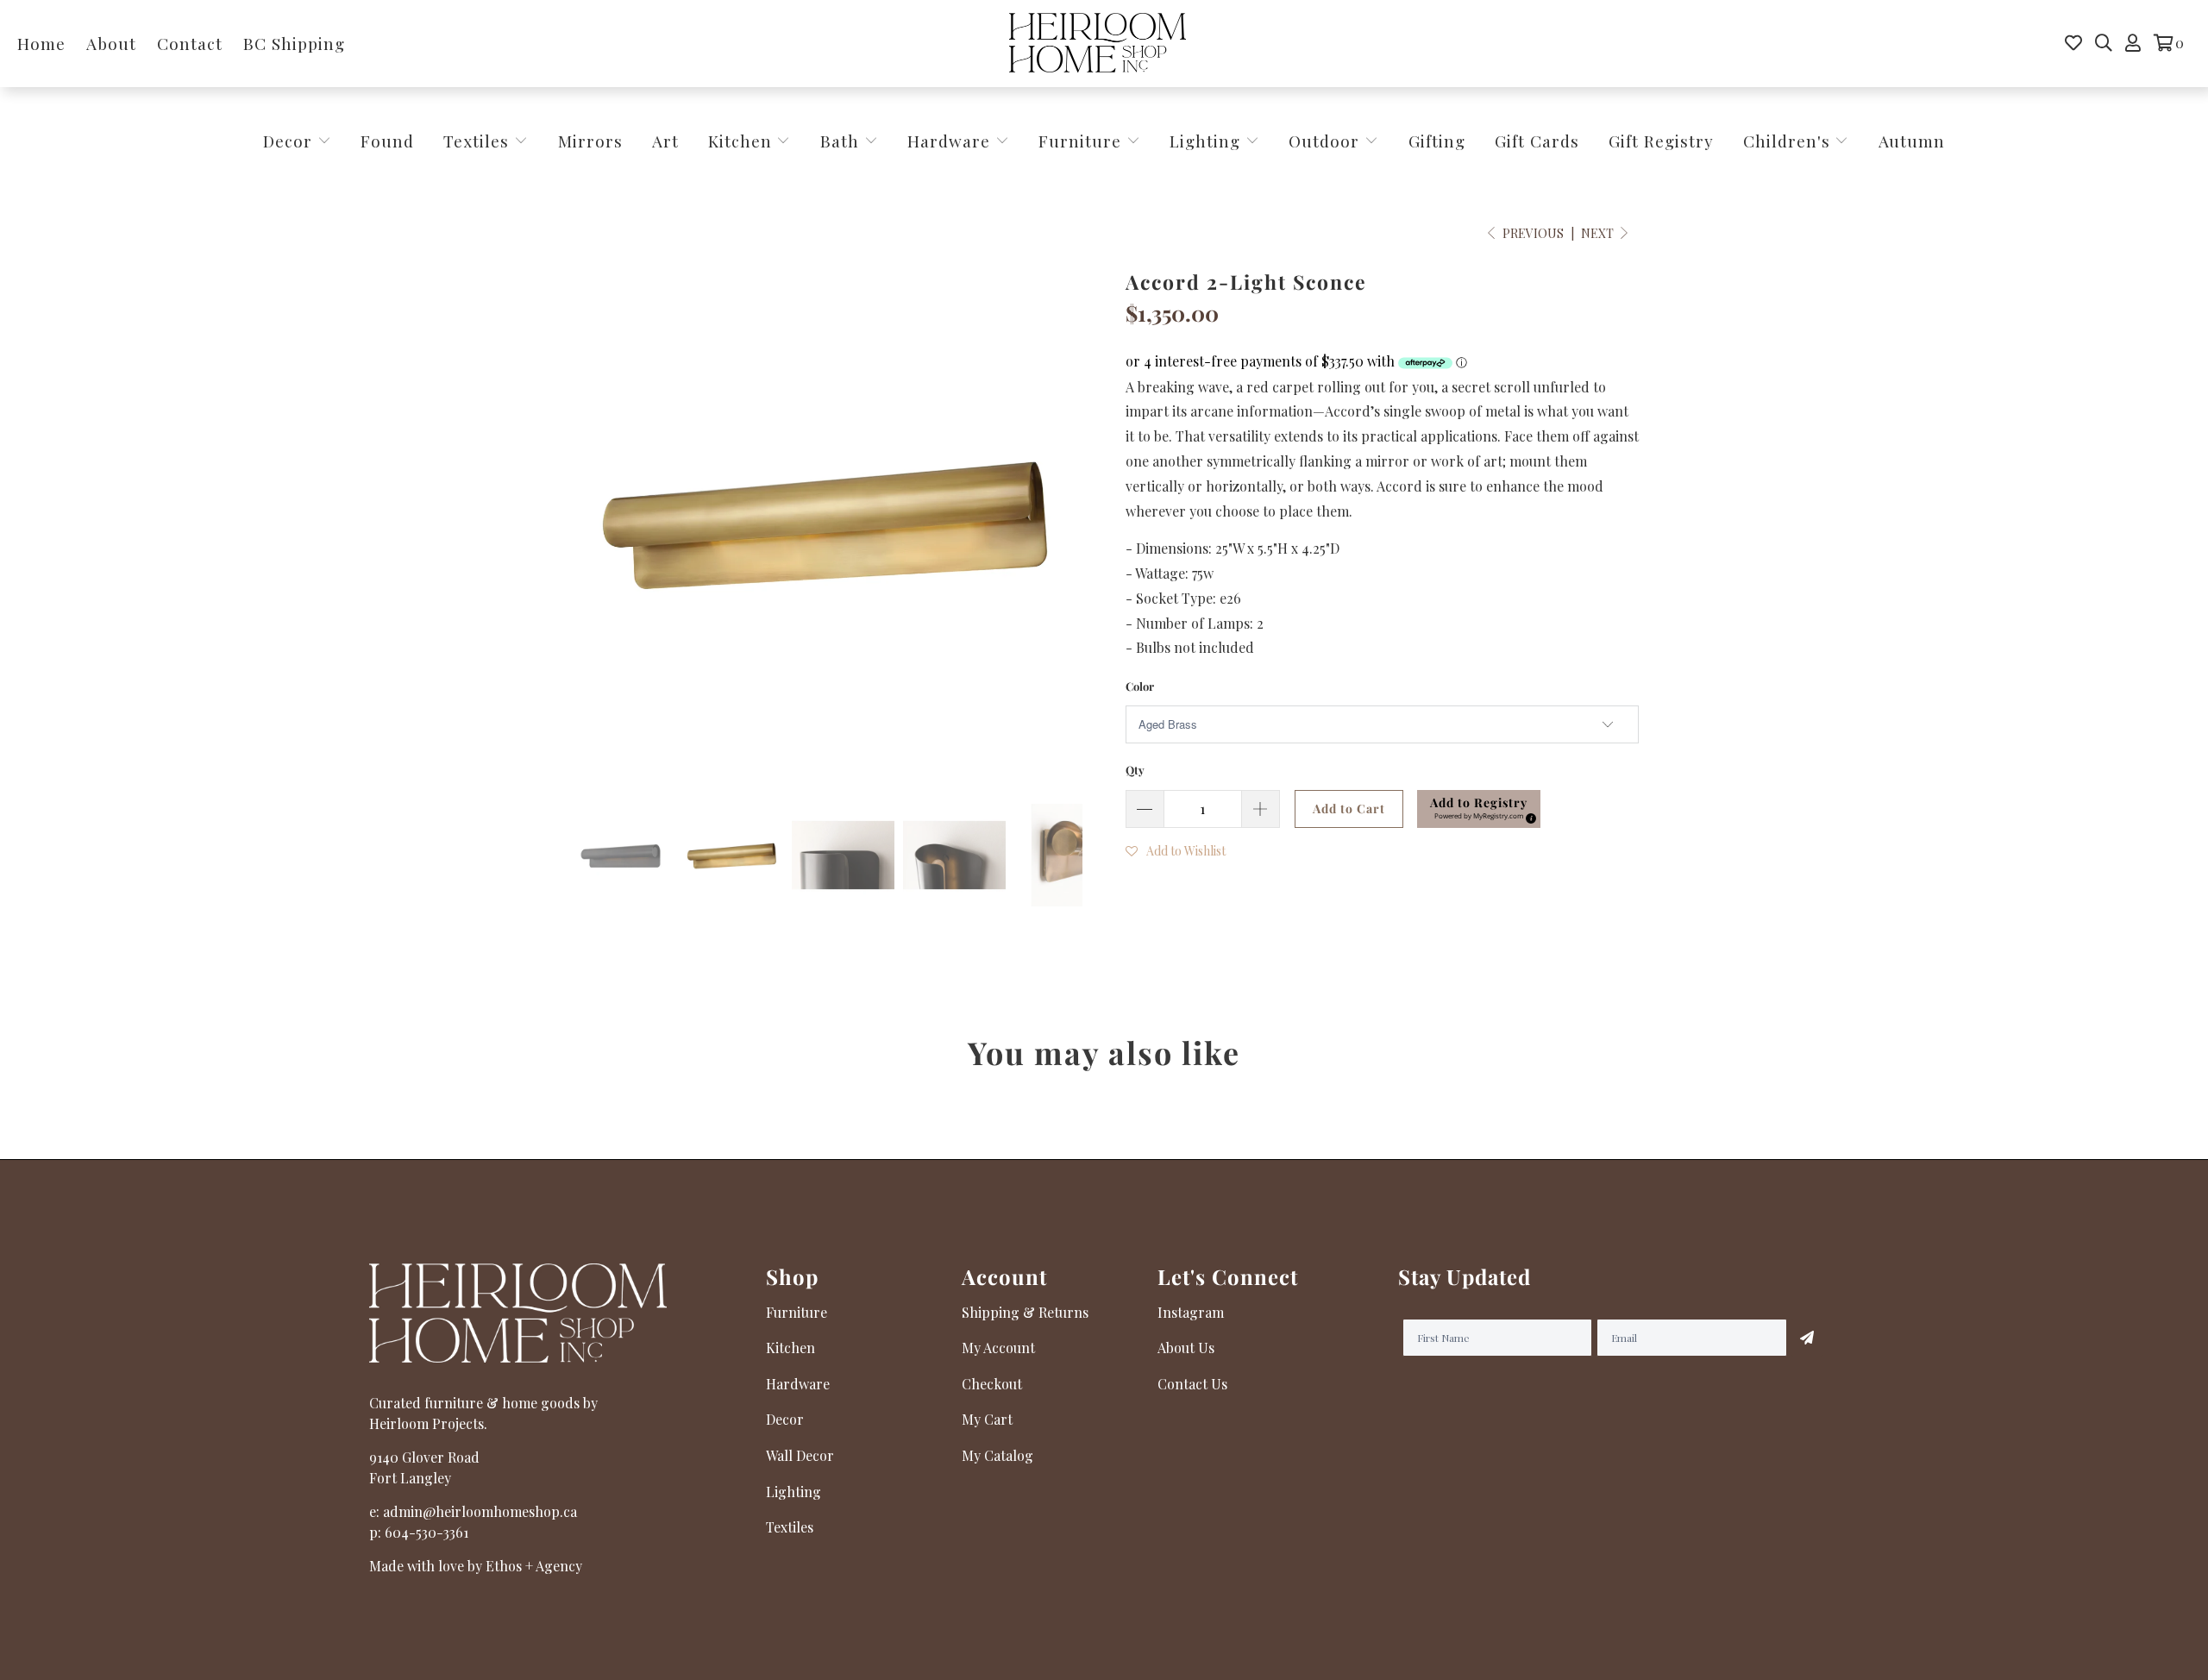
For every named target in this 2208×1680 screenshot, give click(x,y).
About (111, 43)
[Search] (2104, 43)
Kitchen (740, 141)
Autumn (1912, 141)
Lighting (1207, 141)
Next (1599, 233)
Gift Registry (1661, 141)
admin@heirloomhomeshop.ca (480, 1511)
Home (41, 43)
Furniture (1080, 141)
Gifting (1437, 141)
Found (387, 141)
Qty (1135, 770)
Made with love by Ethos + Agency (476, 1566)
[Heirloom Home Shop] (1098, 44)
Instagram (1191, 1312)
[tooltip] (1528, 816)
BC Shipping (294, 43)
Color (1140, 686)
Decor (290, 141)
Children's (1789, 141)
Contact (190, 43)
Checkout (992, 1384)
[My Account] (2133, 43)
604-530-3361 (427, 1532)
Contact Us (1192, 1384)
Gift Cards (1537, 141)
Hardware (951, 141)
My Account (998, 1348)
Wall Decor (800, 1455)
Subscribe (1807, 1338)
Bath (842, 141)
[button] (1479, 809)
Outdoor (1327, 141)
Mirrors (590, 141)
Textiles (479, 141)
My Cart (987, 1419)
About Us (1186, 1348)
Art (665, 141)
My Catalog (997, 1455)
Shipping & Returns (1025, 1312)
